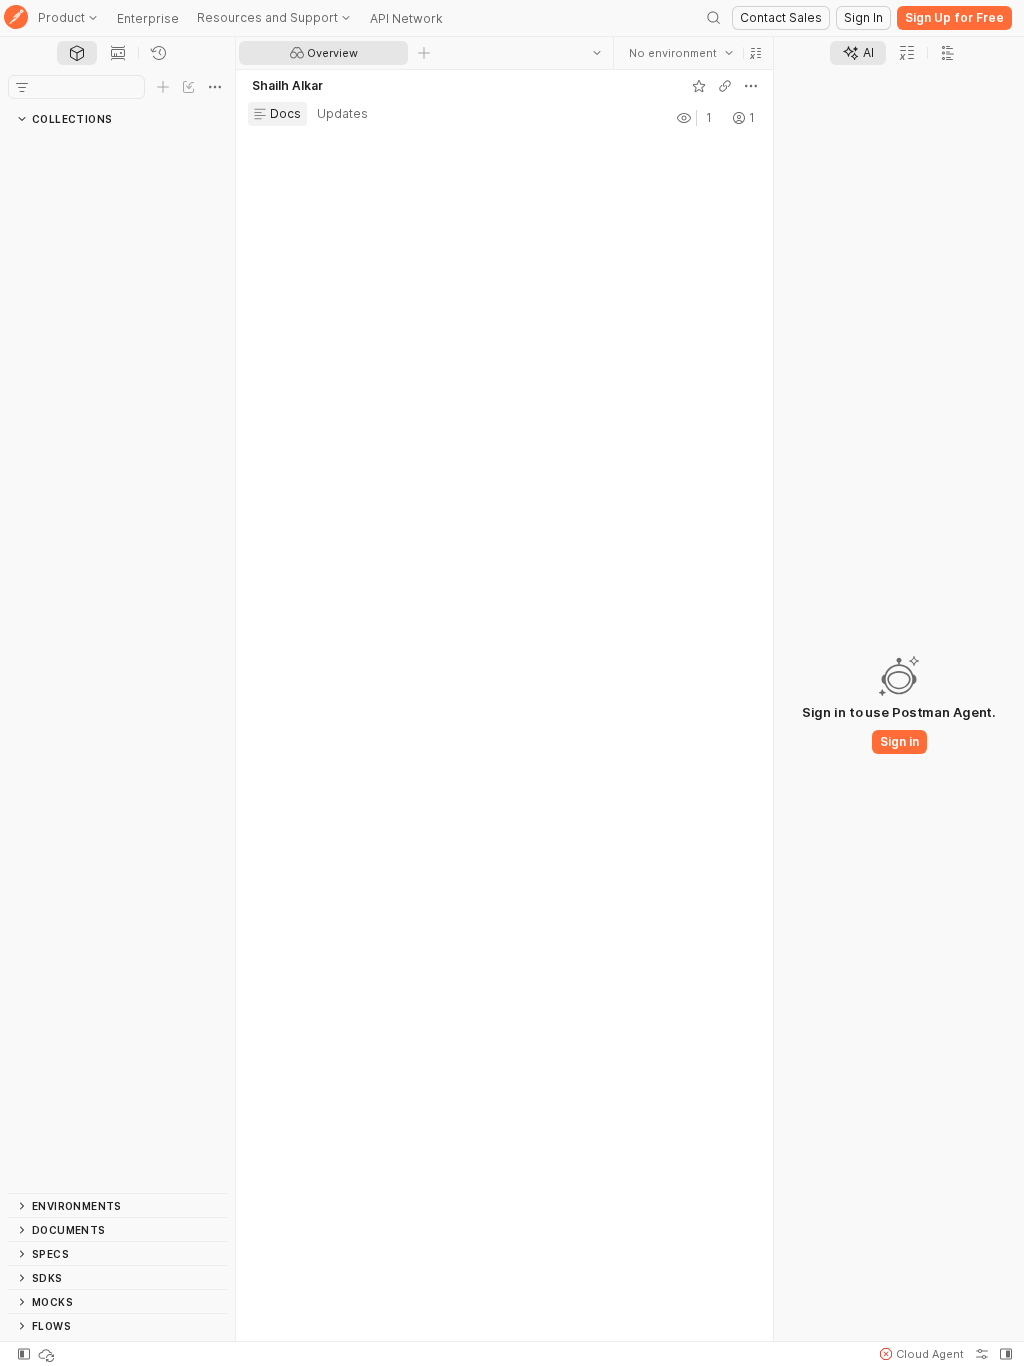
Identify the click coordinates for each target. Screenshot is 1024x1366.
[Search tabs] (597, 53)
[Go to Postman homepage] (16, 18)
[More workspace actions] (751, 86)
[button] (756, 53)
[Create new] (163, 87)
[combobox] (681, 53)
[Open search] (714, 18)
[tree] (117, 662)
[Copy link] (725, 86)
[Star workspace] (699, 86)
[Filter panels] (22, 87)
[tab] (77, 53)
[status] (48, 1354)
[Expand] (28, 143)
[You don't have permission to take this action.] (424, 53)
